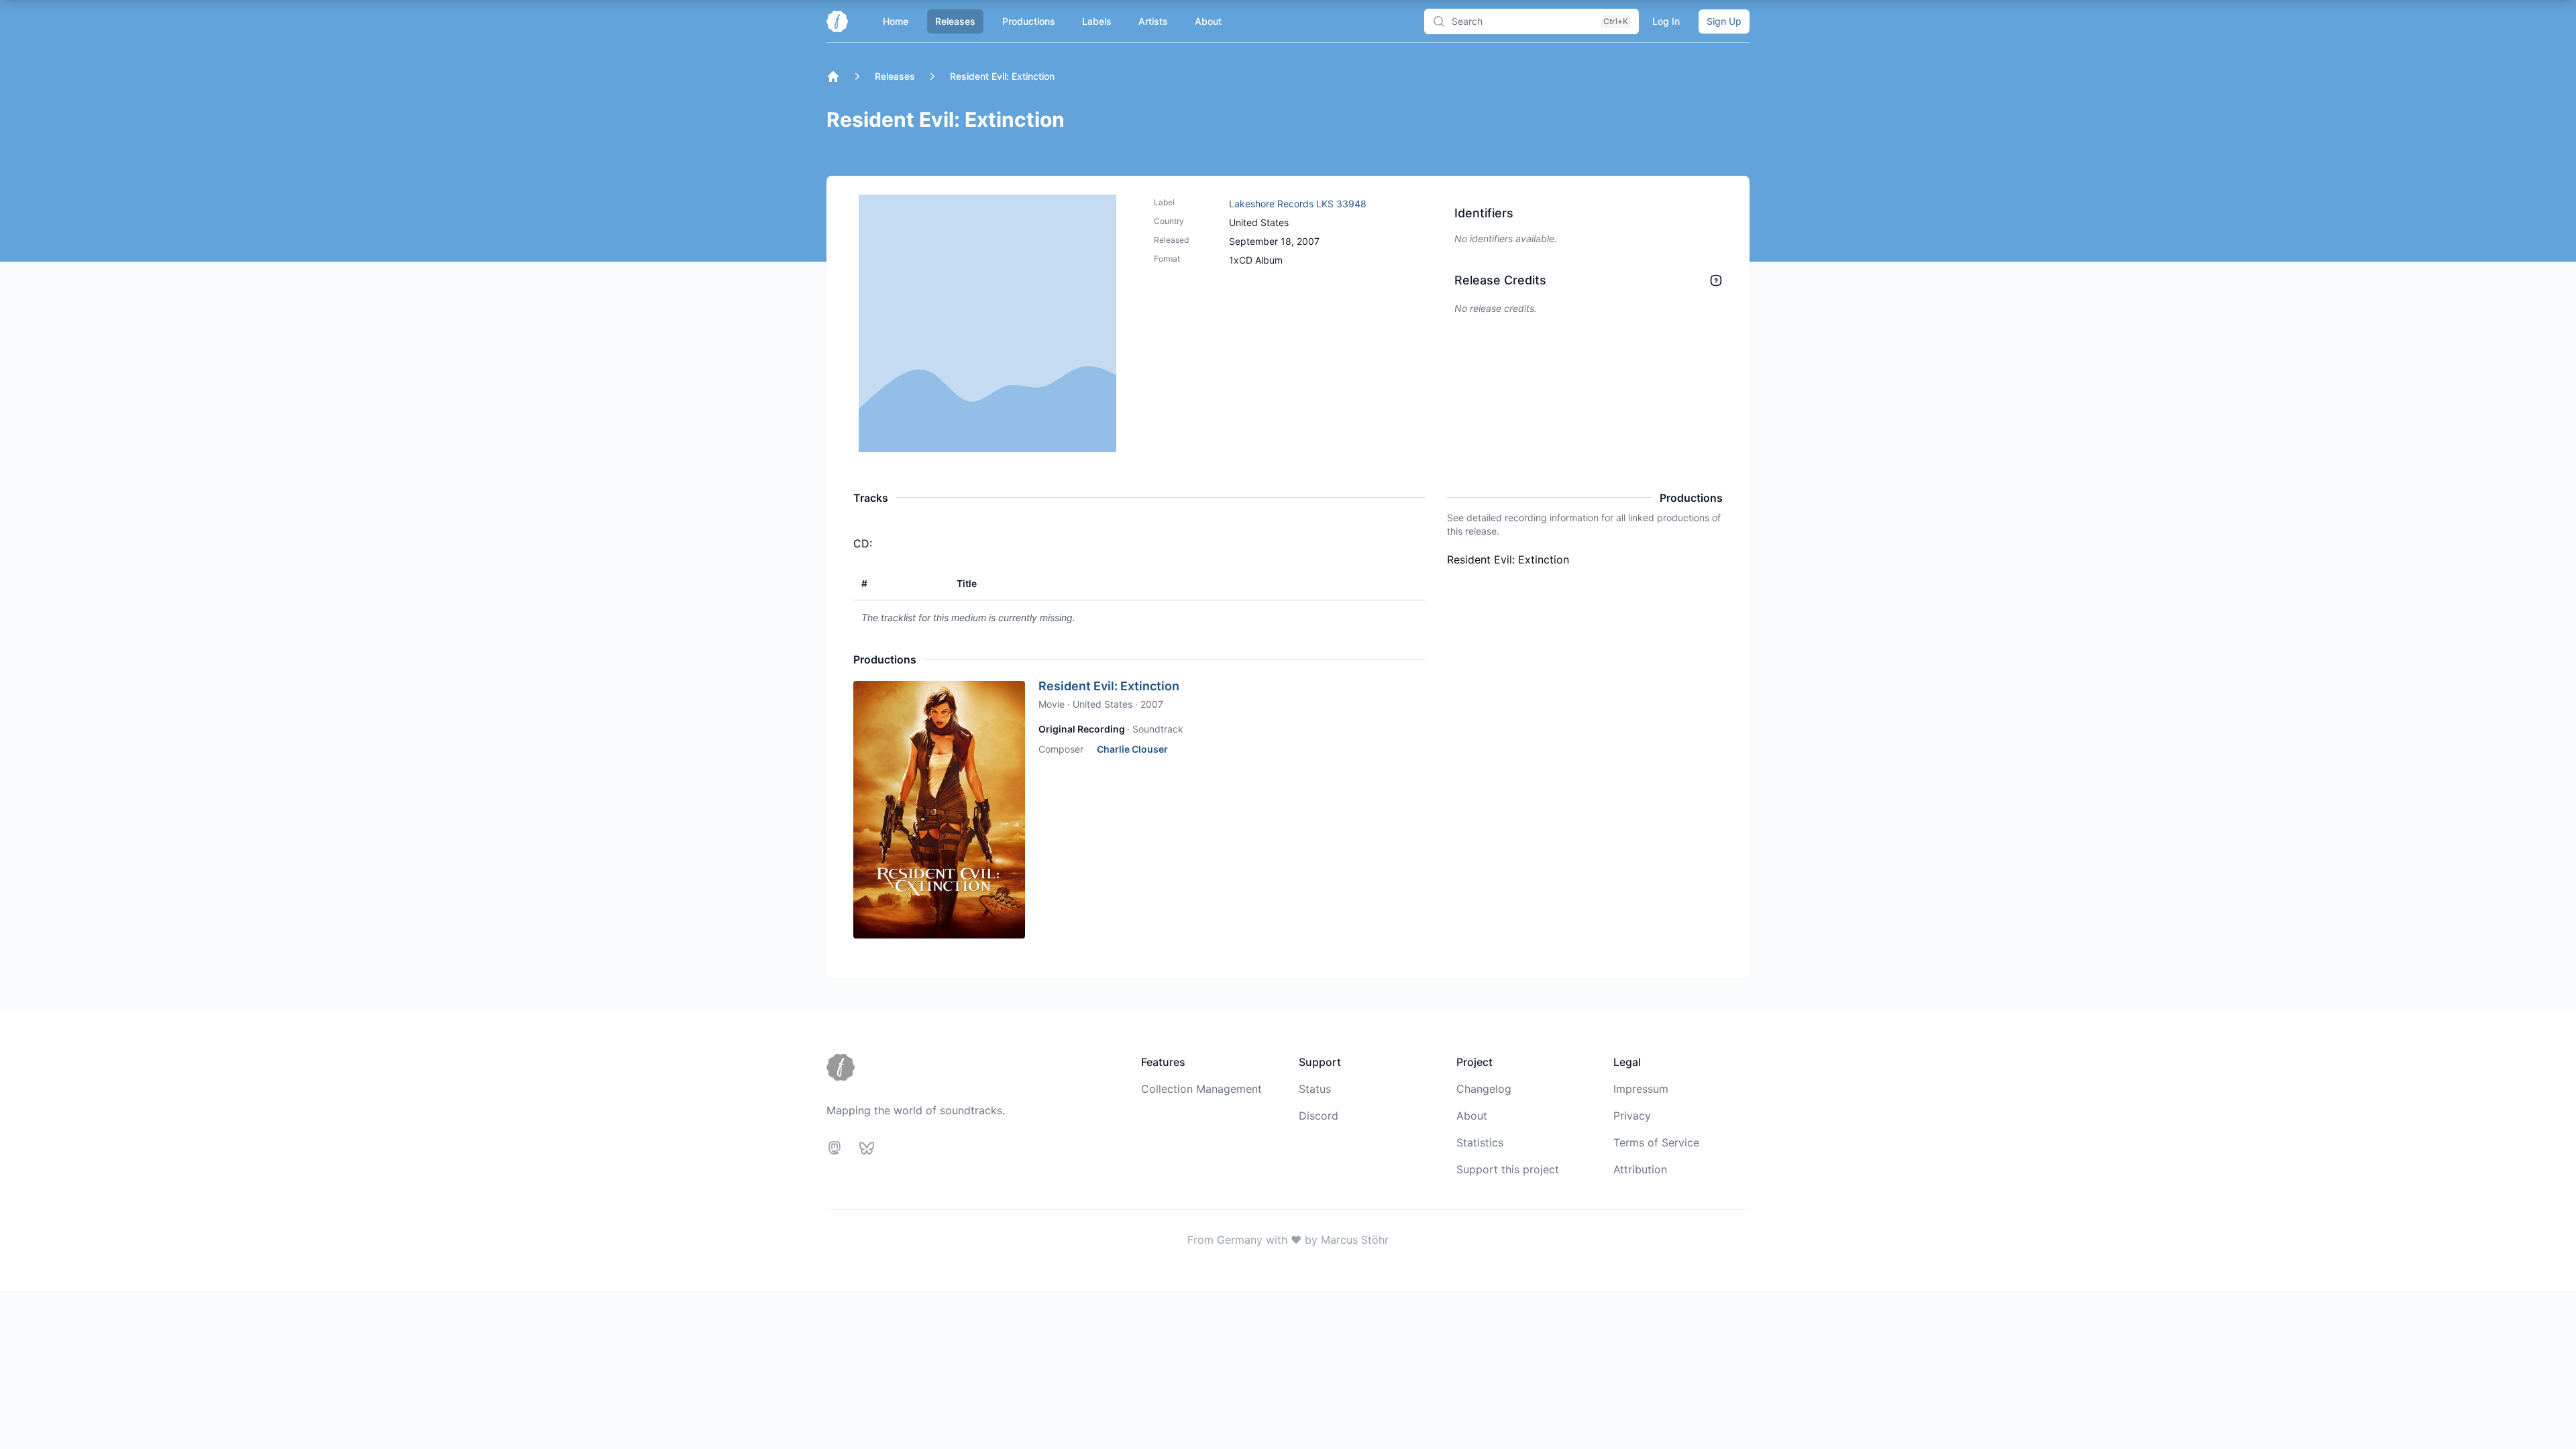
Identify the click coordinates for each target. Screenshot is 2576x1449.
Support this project (1508, 1169)
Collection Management (1201, 1089)
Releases (955, 21)
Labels (1097, 21)
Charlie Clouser (1132, 749)
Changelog (1484, 1089)
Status (1315, 1089)
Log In (1666, 21)
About (1208, 21)
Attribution (1640, 1169)
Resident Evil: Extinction (1109, 686)
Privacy (1632, 1116)
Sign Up (1724, 21)
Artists (1153, 21)
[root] (833, 76)
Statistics (1480, 1142)
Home (896, 21)
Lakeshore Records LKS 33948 (1298, 204)
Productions (1029, 21)
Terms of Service (1656, 1142)
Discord (1319, 1116)
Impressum (1641, 1089)
